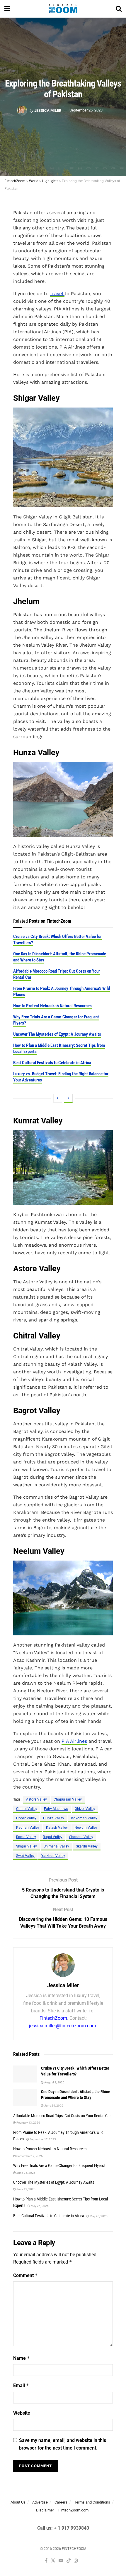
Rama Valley (26, 1837)
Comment (25, 2275)
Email (21, 2385)
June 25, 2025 (26, 2173)
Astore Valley (36, 1799)
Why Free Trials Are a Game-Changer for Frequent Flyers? (59, 2166)
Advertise (40, 2502)
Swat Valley (25, 1856)
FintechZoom (53, 2018)
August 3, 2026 (54, 2082)
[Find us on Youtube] (61, 2561)
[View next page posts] (68, 1098)
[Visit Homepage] (63, 9)
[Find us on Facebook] (46, 2561)
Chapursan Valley (68, 1799)
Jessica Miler (48, 110)
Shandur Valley (81, 1837)
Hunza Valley (54, 1818)
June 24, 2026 (53, 2106)
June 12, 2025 (26, 2189)
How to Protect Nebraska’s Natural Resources (52, 1006)
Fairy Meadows (56, 1809)
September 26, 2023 (86, 110)
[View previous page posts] (58, 1098)
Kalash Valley (57, 1828)
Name (22, 2358)
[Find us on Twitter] (53, 2561)
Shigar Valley (27, 1846)
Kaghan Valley (28, 1828)
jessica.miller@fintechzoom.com (63, 2026)
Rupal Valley (53, 1837)
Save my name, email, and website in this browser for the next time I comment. (63, 2444)
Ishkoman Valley (84, 1818)
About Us (18, 2502)
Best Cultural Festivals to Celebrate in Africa (52, 1063)
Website (22, 2413)
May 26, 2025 (39, 2206)
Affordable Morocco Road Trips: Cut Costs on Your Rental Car (62, 2116)
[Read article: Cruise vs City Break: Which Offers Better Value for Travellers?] (25, 2074)
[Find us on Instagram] (76, 2561)
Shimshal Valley (56, 1846)
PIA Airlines (74, 1741)
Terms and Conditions (92, 2502)
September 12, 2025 (42, 2139)
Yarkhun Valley (53, 1856)
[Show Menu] (7, 9)
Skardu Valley (87, 1846)
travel (57, 294)
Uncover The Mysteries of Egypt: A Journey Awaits (57, 1034)
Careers (61, 2502)
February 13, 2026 (28, 2123)
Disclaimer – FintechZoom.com (62, 2510)
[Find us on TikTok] (69, 2561)
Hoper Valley (26, 1818)
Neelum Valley (86, 1828)
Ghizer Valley (85, 1809)
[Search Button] (119, 9)
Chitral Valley (27, 1809)
